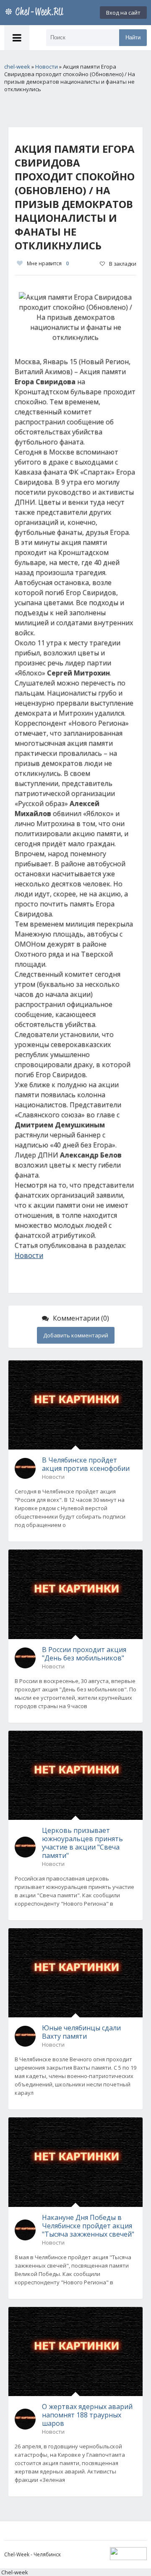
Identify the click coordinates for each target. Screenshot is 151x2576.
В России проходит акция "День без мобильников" (84, 1654)
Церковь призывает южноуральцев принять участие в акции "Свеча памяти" (82, 1843)
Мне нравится (48, 263)
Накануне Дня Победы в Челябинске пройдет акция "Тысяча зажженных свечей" (88, 2226)
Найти (133, 37)
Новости (29, 1255)
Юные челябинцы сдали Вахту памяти (81, 2032)
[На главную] (36, 13)
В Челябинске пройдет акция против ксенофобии (86, 1464)
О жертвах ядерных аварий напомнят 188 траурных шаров (87, 2415)
